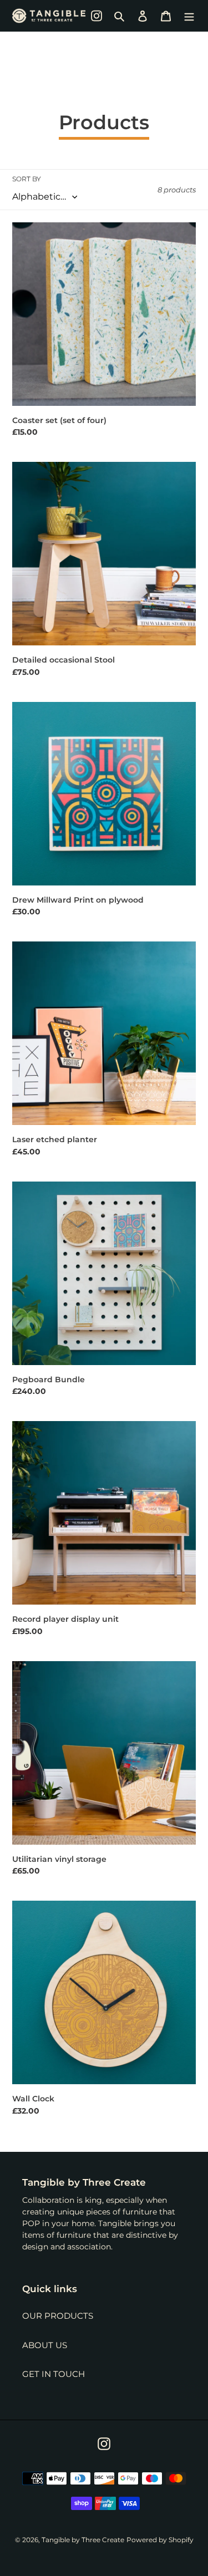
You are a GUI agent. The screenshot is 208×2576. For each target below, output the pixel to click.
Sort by (27, 179)
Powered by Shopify (160, 2540)
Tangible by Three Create (83, 2540)
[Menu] (189, 16)
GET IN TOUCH (54, 2374)
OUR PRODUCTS (58, 2316)
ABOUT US (45, 2345)
